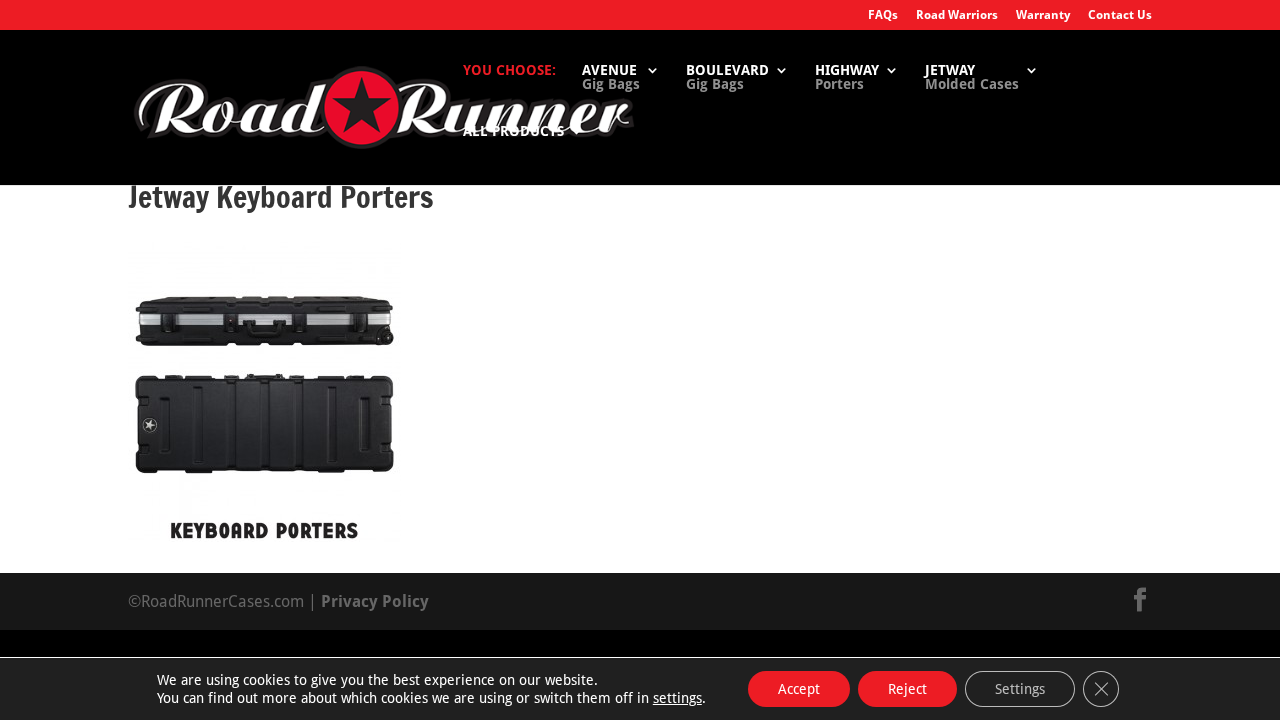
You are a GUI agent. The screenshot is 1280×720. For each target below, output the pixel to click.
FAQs (883, 15)
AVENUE (611, 77)
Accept (799, 689)
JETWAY (972, 77)
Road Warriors (957, 15)
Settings (1020, 689)
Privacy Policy (375, 601)
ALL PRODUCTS (513, 131)
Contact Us (1120, 15)
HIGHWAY (847, 77)
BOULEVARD (727, 77)
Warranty (1043, 15)
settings (677, 698)
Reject (907, 689)
